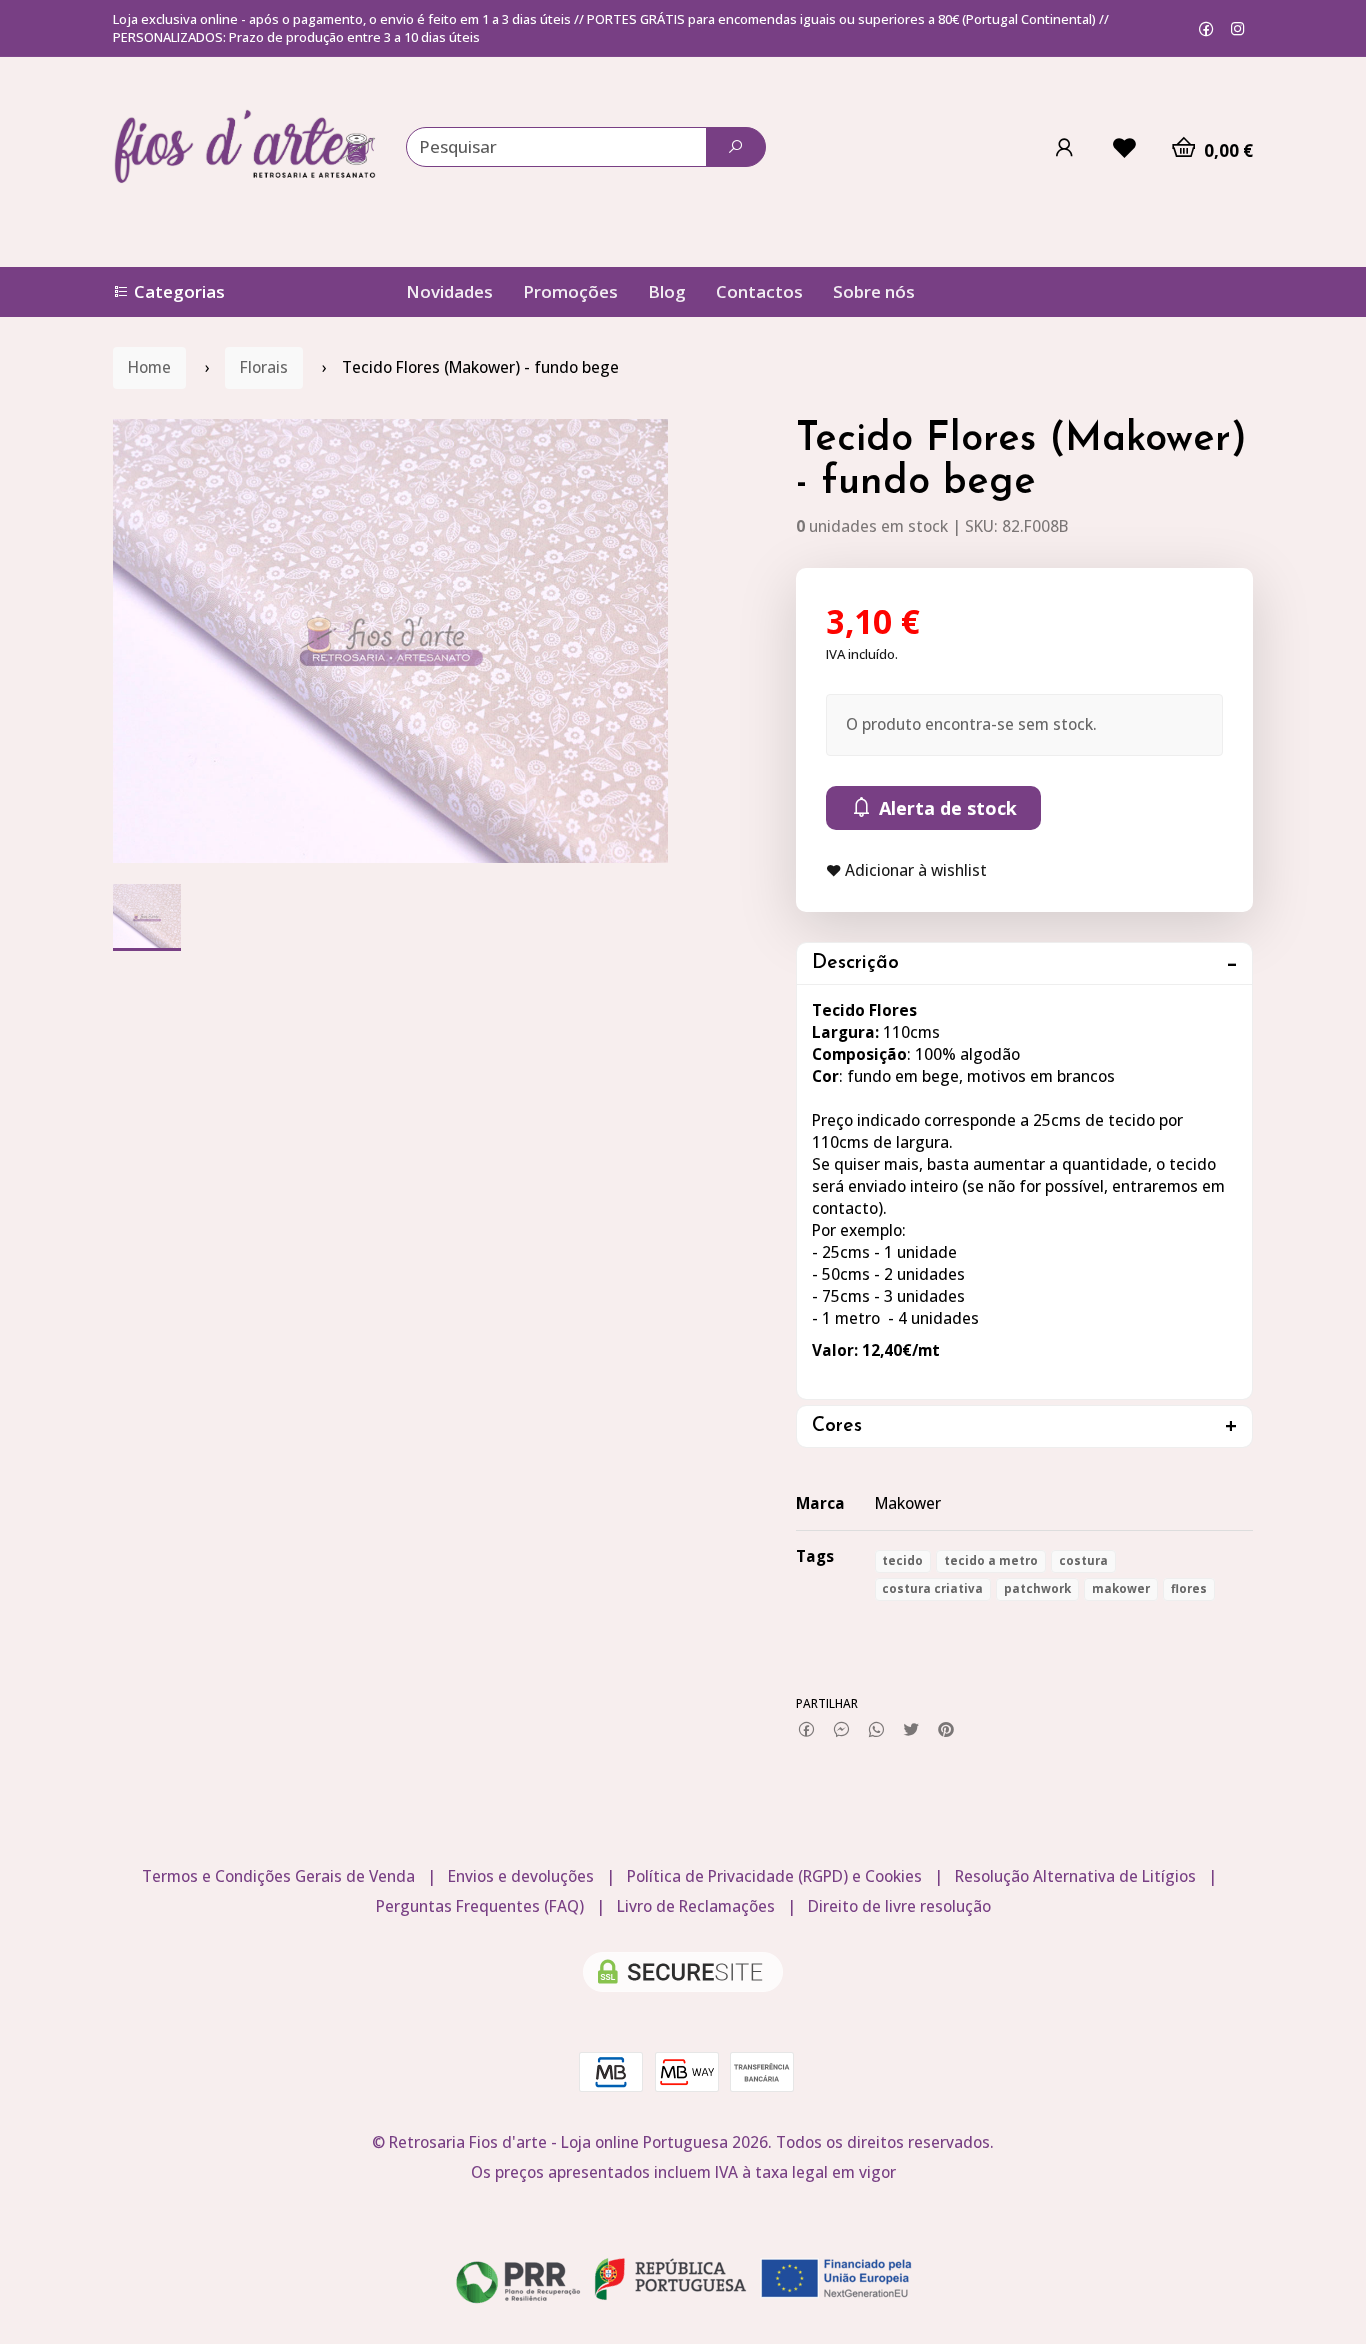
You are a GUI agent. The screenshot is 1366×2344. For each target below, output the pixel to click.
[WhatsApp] (876, 1730)
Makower (908, 1503)
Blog (667, 291)
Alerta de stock (945, 808)
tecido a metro (991, 1560)
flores (1189, 1588)
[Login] (1064, 147)
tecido (902, 1560)
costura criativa (932, 1588)
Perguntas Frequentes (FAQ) (480, 1906)
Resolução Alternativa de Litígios (1075, 1876)
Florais (264, 367)
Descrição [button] (855, 963)
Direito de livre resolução (899, 1906)
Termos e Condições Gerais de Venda (278, 1876)
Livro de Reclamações (696, 1906)
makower (1121, 1588)
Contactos (759, 291)
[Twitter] (911, 1730)
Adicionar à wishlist (914, 870)
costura (1083, 1560)
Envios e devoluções (521, 1876)
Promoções (570, 291)
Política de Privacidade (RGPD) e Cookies (774, 1876)
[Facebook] (1206, 28)
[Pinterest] (946, 1730)
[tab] (1025, 963)
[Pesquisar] (736, 147)
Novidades (449, 291)
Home (149, 367)
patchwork (1037, 1588)
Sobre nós (874, 291)
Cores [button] (837, 1426)
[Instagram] (1237, 28)
